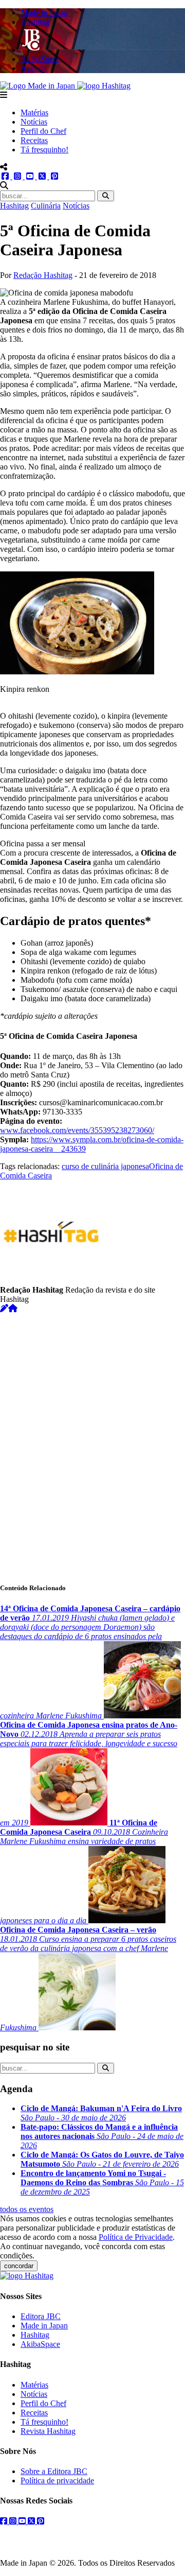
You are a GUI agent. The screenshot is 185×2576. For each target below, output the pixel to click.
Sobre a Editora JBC (54, 2471)
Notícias (34, 122)
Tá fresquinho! (44, 150)
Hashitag (14, 206)
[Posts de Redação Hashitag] (4, 1308)
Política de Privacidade (136, 2237)
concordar (19, 2266)
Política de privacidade (57, 2481)
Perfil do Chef (43, 131)
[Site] (13, 1308)
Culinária (46, 206)
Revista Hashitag (48, 2431)
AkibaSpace (40, 2344)
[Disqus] (92, 1442)
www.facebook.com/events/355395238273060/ (77, 1130)
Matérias (34, 112)
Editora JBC (41, 2316)
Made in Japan (44, 2326)
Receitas (34, 140)
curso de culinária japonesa (105, 1166)
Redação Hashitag (43, 275)
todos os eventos (27, 2209)
